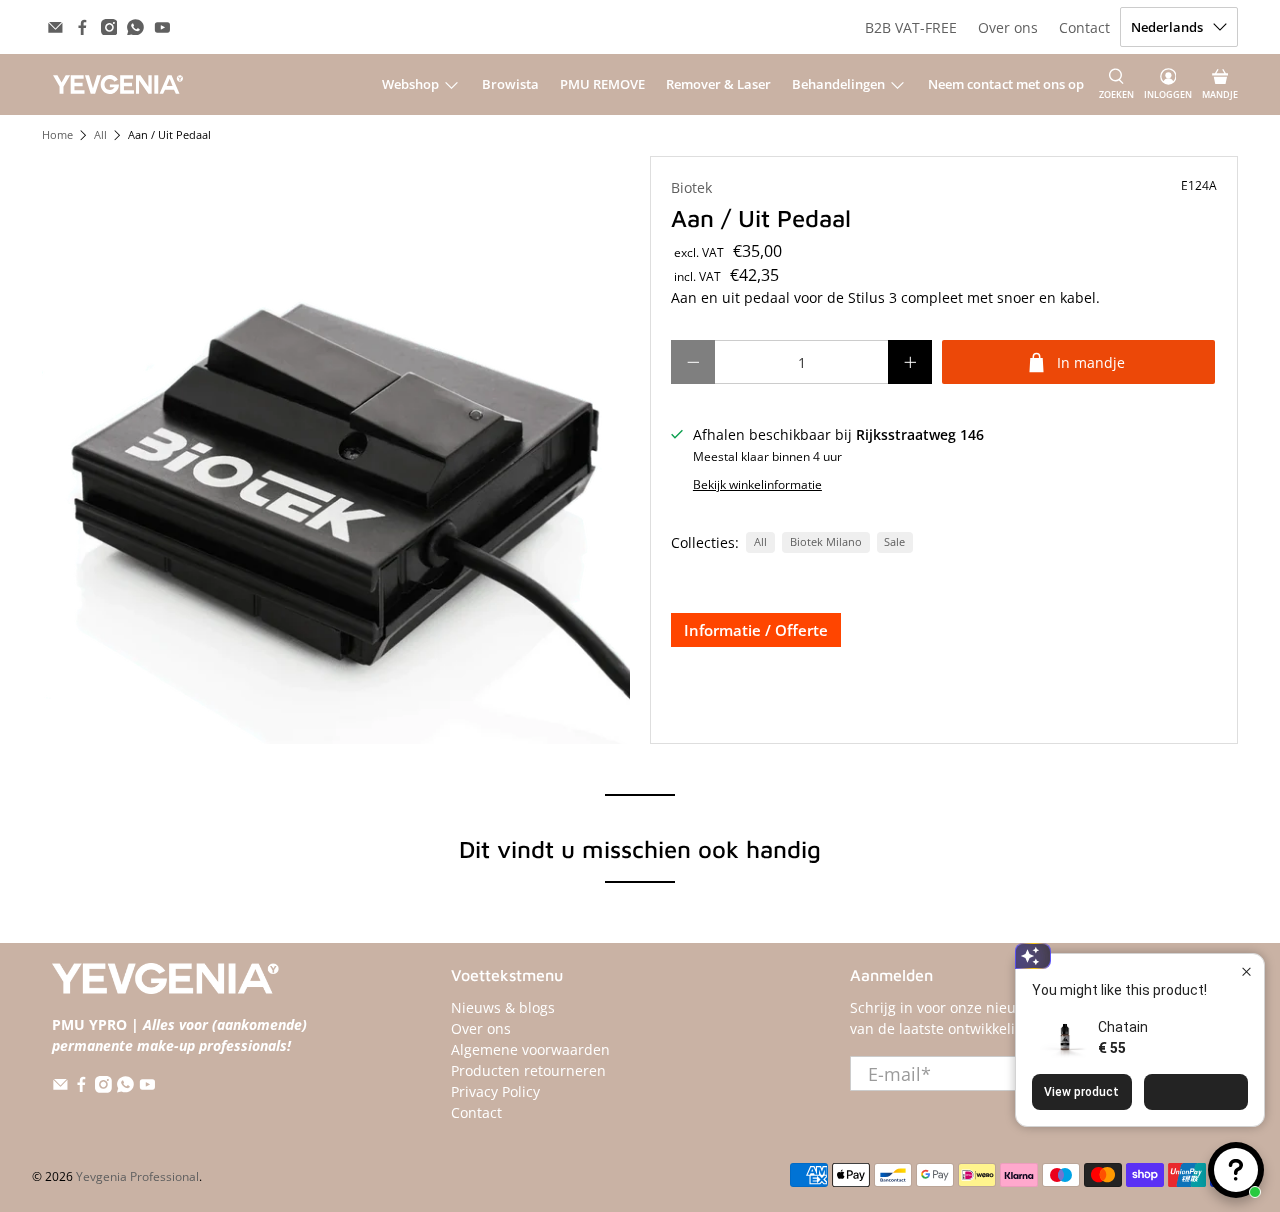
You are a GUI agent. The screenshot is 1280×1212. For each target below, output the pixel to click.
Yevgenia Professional (137, 1176)
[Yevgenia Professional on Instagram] (109, 27)
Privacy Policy (495, 1091)
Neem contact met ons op (1006, 84)
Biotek (691, 187)
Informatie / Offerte (756, 630)
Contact (1084, 27)
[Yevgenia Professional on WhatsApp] (135, 27)
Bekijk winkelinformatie (757, 484)
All (100, 135)
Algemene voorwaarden (530, 1049)
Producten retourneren (528, 1070)
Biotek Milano (826, 542)
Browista (510, 84)
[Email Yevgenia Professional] (55, 27)
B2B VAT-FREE (911, 27)
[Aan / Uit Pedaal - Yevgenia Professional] (336, 450)
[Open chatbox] (1236, 1170)
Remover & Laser (718, 84)
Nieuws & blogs (503, 1007)
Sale (894, 542)
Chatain (1123, 1027)
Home (57, 135)
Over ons (1008, 27)
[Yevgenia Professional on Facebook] (82, 27)
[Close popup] (1246, 971)
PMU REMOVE (602, 84)
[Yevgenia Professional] (118, 84)
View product (1081, 1092)
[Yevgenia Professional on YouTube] (162, 27)
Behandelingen (838, 84)
